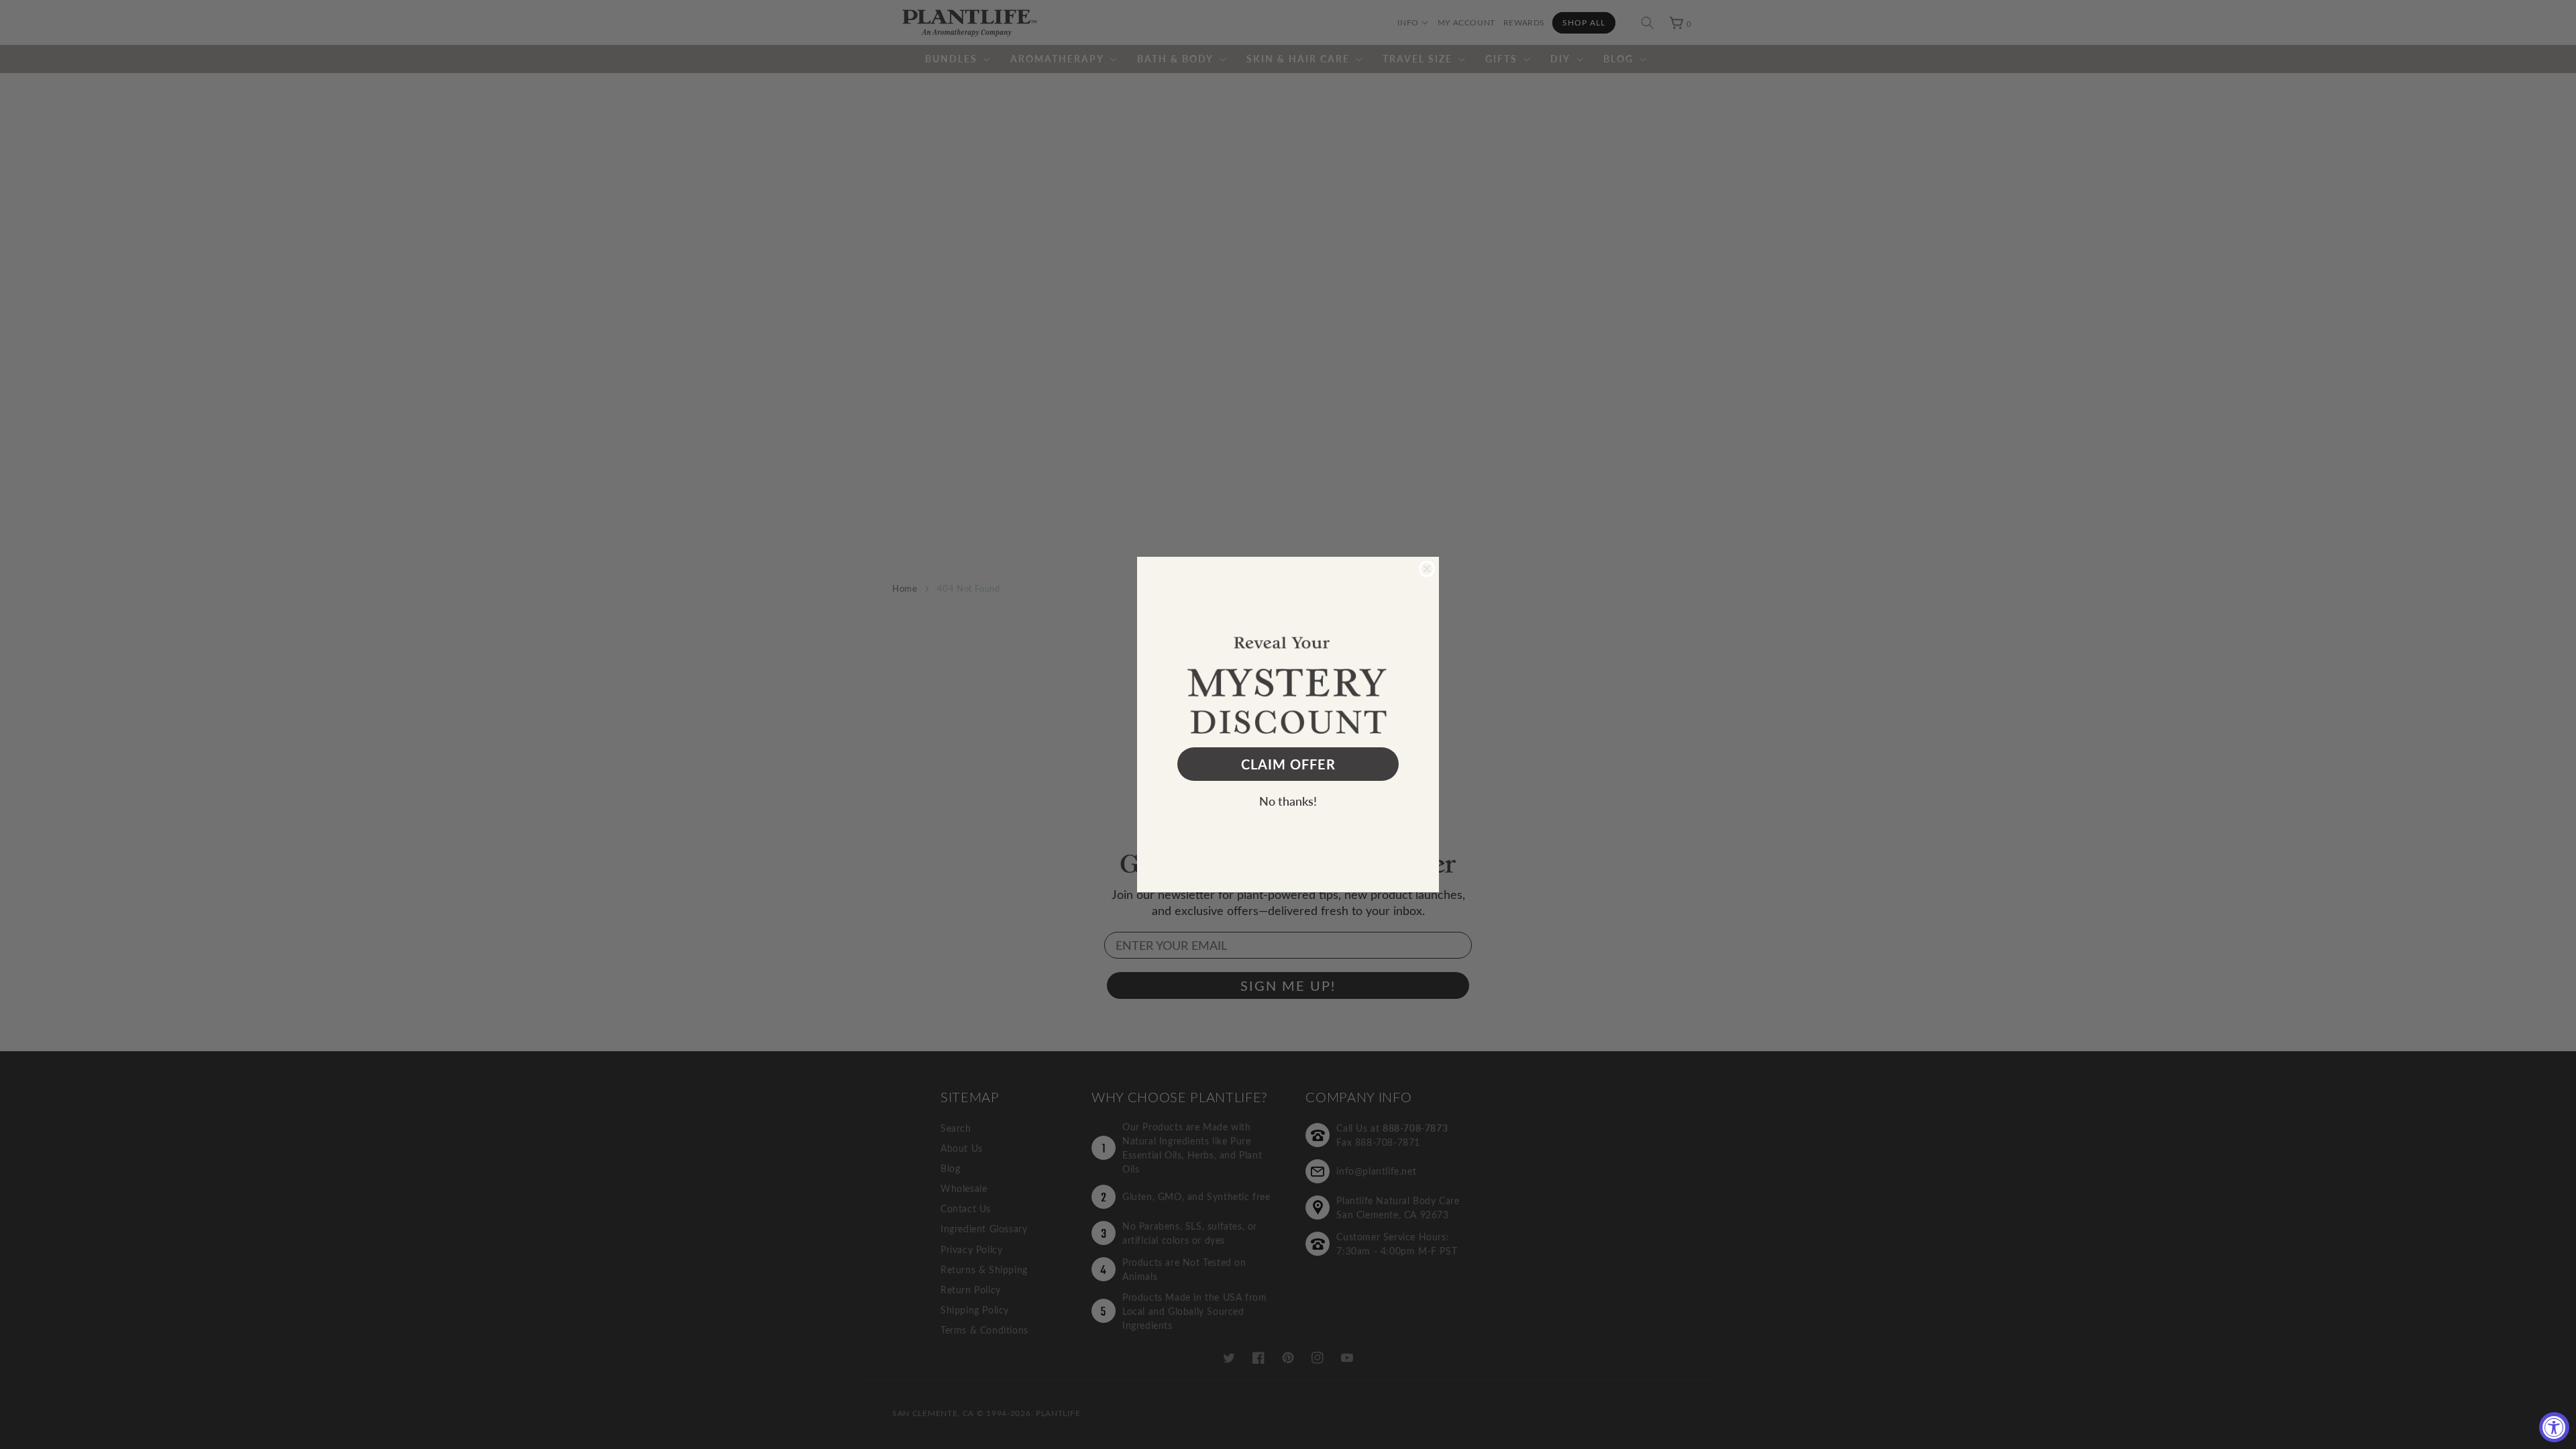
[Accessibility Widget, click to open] (2554, 1427)
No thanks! (1288, 801)
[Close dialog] (1427, 569)
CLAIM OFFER (1288, 764)
